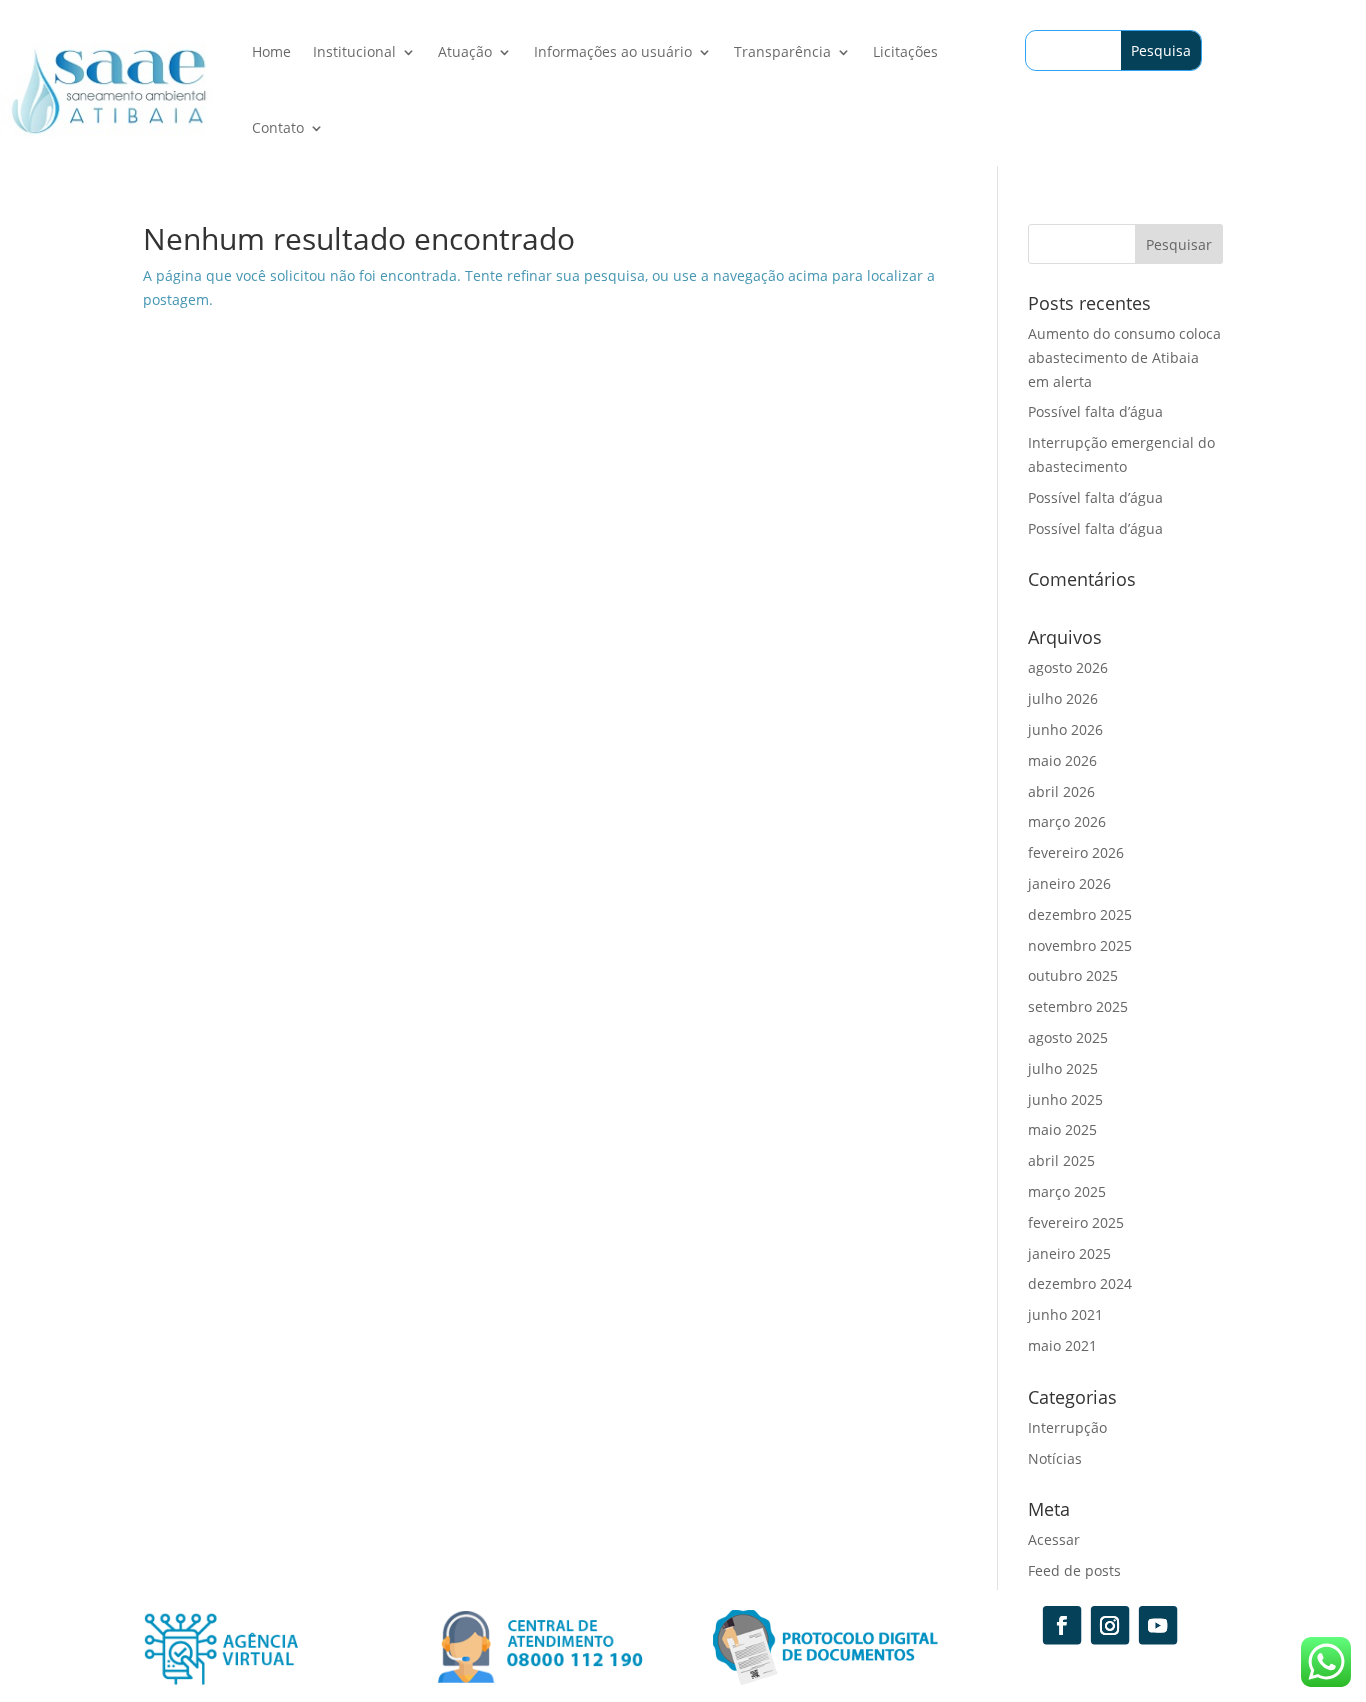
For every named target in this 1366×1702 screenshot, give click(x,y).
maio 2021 (1062, 1345)
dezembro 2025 (1080, 914)
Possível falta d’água (1095, 411)
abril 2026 (1061, 791)
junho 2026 (1065, 729)
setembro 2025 (1078, 1006)
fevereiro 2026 (1076, 852)
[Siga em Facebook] (1062, 1625)
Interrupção (1067, 1427)
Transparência (782, 51)
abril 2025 (1061, 1160)
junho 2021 (1065, 1314)
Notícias (1055, 1458)
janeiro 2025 (1069, 1253)
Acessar (1054, 1539)
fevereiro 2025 (1076, 1222)
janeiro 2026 (1069, 883)
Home (271, 51)
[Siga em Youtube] (1158, 1625)
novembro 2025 (1080, 945)
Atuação (465, 51)
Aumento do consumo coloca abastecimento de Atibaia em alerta (1124, 357)
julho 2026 (1063, 698)
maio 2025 (1062, 1129)
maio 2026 (1062, 760)
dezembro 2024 (1080, 1283)
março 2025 (1067, 1191)
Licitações (905, 51)
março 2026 (1067, 821)
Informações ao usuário (613, 51)
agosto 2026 (1068, 667)
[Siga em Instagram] (1110, 1625)
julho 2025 (1063, 1068)
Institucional (354, 51)
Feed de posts (1074, 1570)
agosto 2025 (1068, 1037)
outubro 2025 (1073, 975)
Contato (278, 127)
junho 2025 (1065, 1099)
